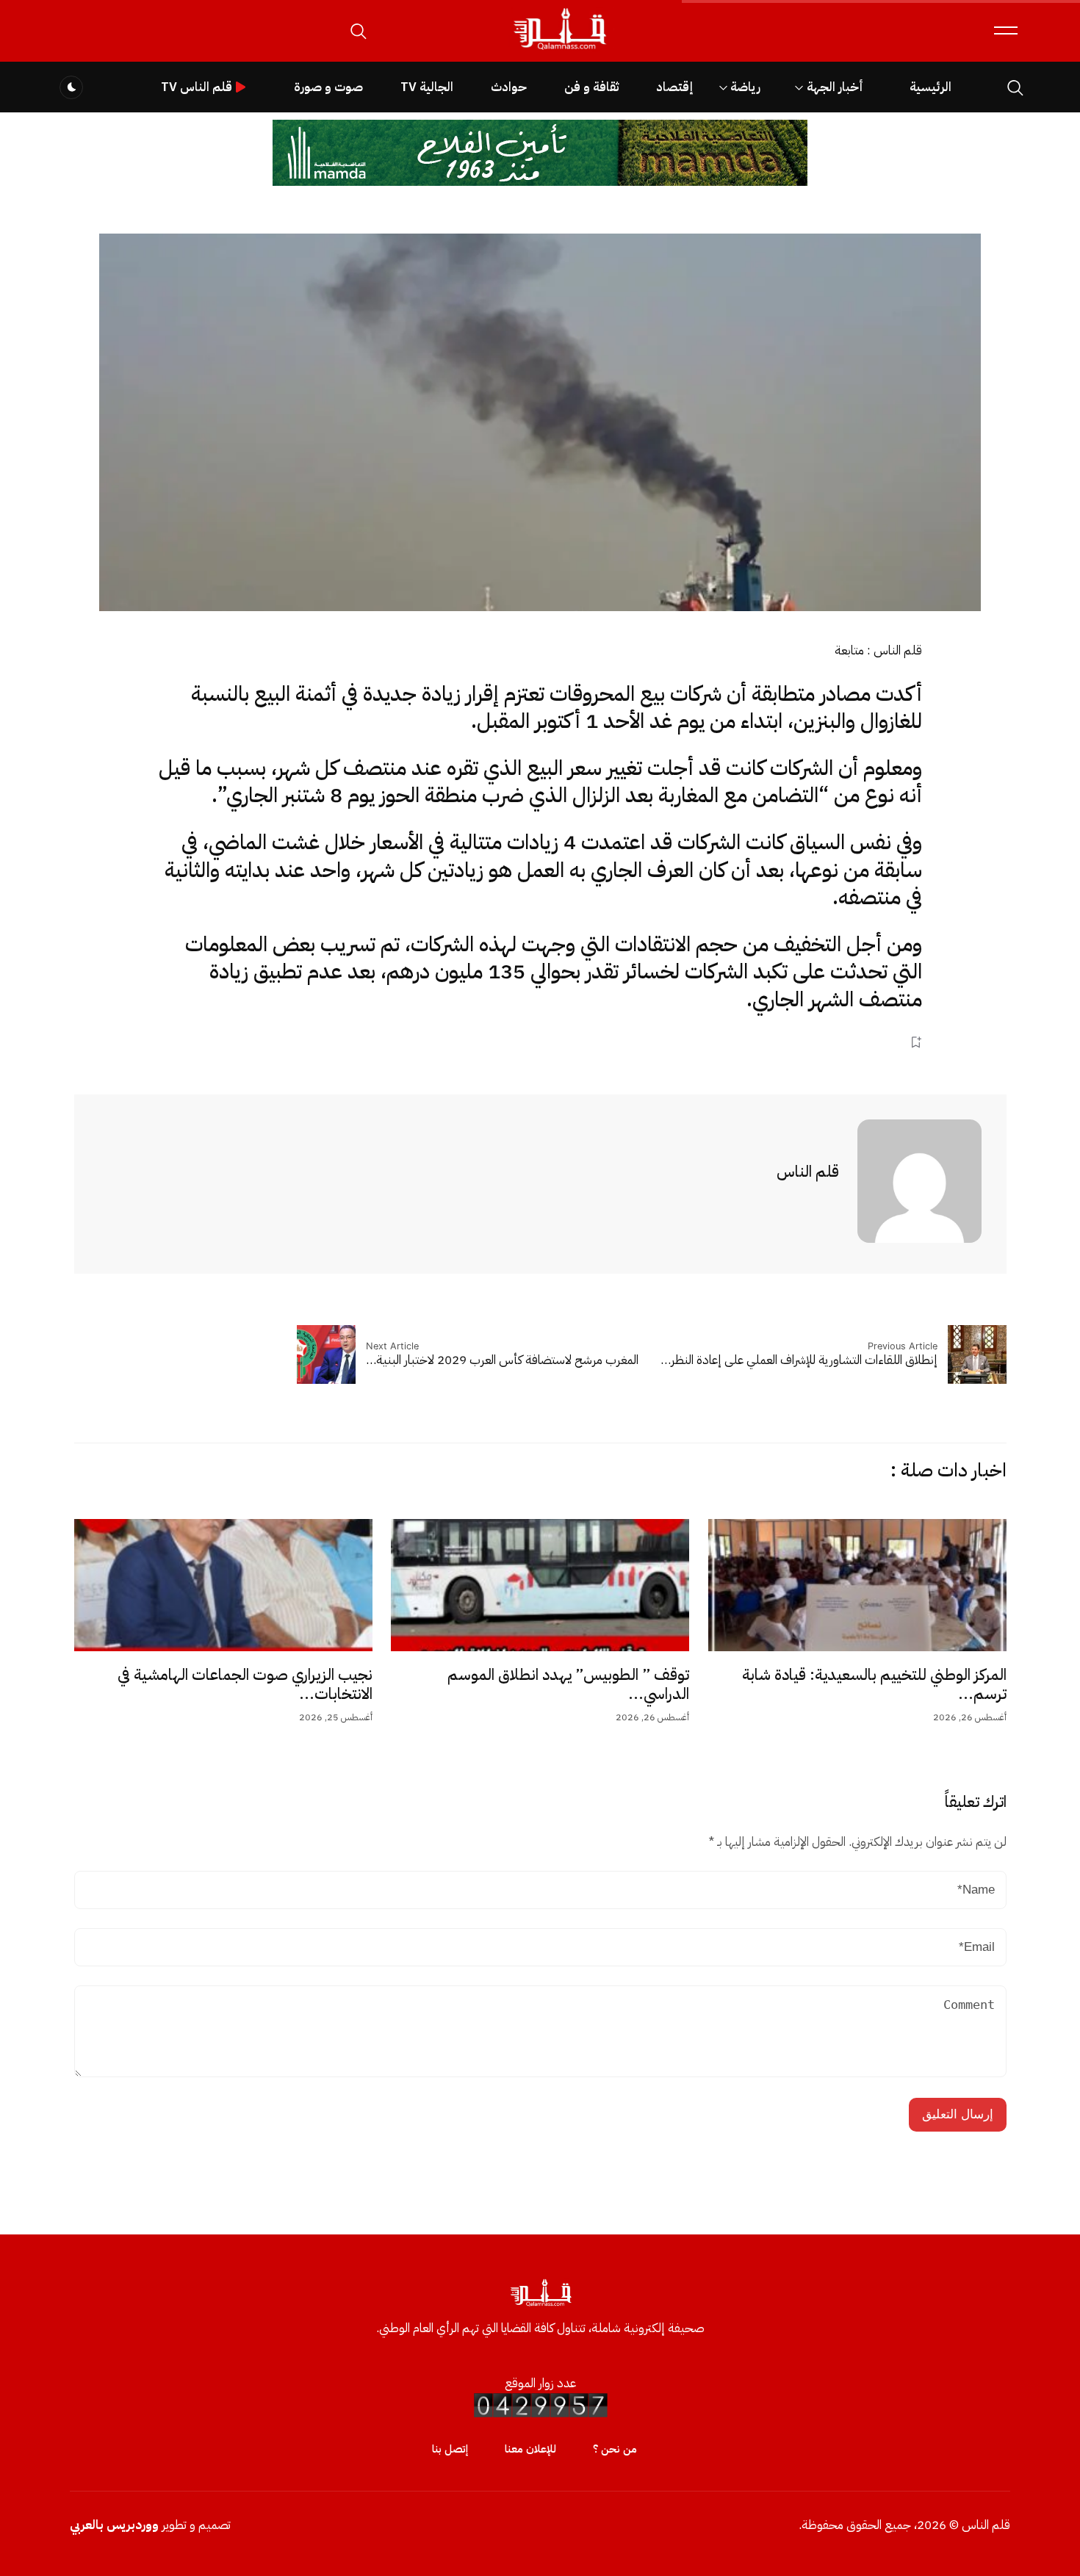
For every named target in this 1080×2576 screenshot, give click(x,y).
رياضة (745, 87)
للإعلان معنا (530, 2449)
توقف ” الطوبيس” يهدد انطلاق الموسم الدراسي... (568, 1684)
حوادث (509, 87)
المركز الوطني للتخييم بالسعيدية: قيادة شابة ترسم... (874, 1684)
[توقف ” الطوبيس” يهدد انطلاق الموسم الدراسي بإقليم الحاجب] (540, 1585)
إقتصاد (674, 87)
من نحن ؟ (615, 2449)
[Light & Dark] (71, 87)
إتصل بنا (450, 2449)
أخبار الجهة (835, 87)
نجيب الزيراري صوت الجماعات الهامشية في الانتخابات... (245, 1684)
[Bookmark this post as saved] (916, 1042)
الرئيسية (930, 87)
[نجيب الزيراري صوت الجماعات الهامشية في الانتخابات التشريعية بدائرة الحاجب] (223, 1585)
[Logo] (559, 50)
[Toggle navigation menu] (1006, 30)
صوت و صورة (328, 87)
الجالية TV (427, 87)
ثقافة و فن (591, 87)
